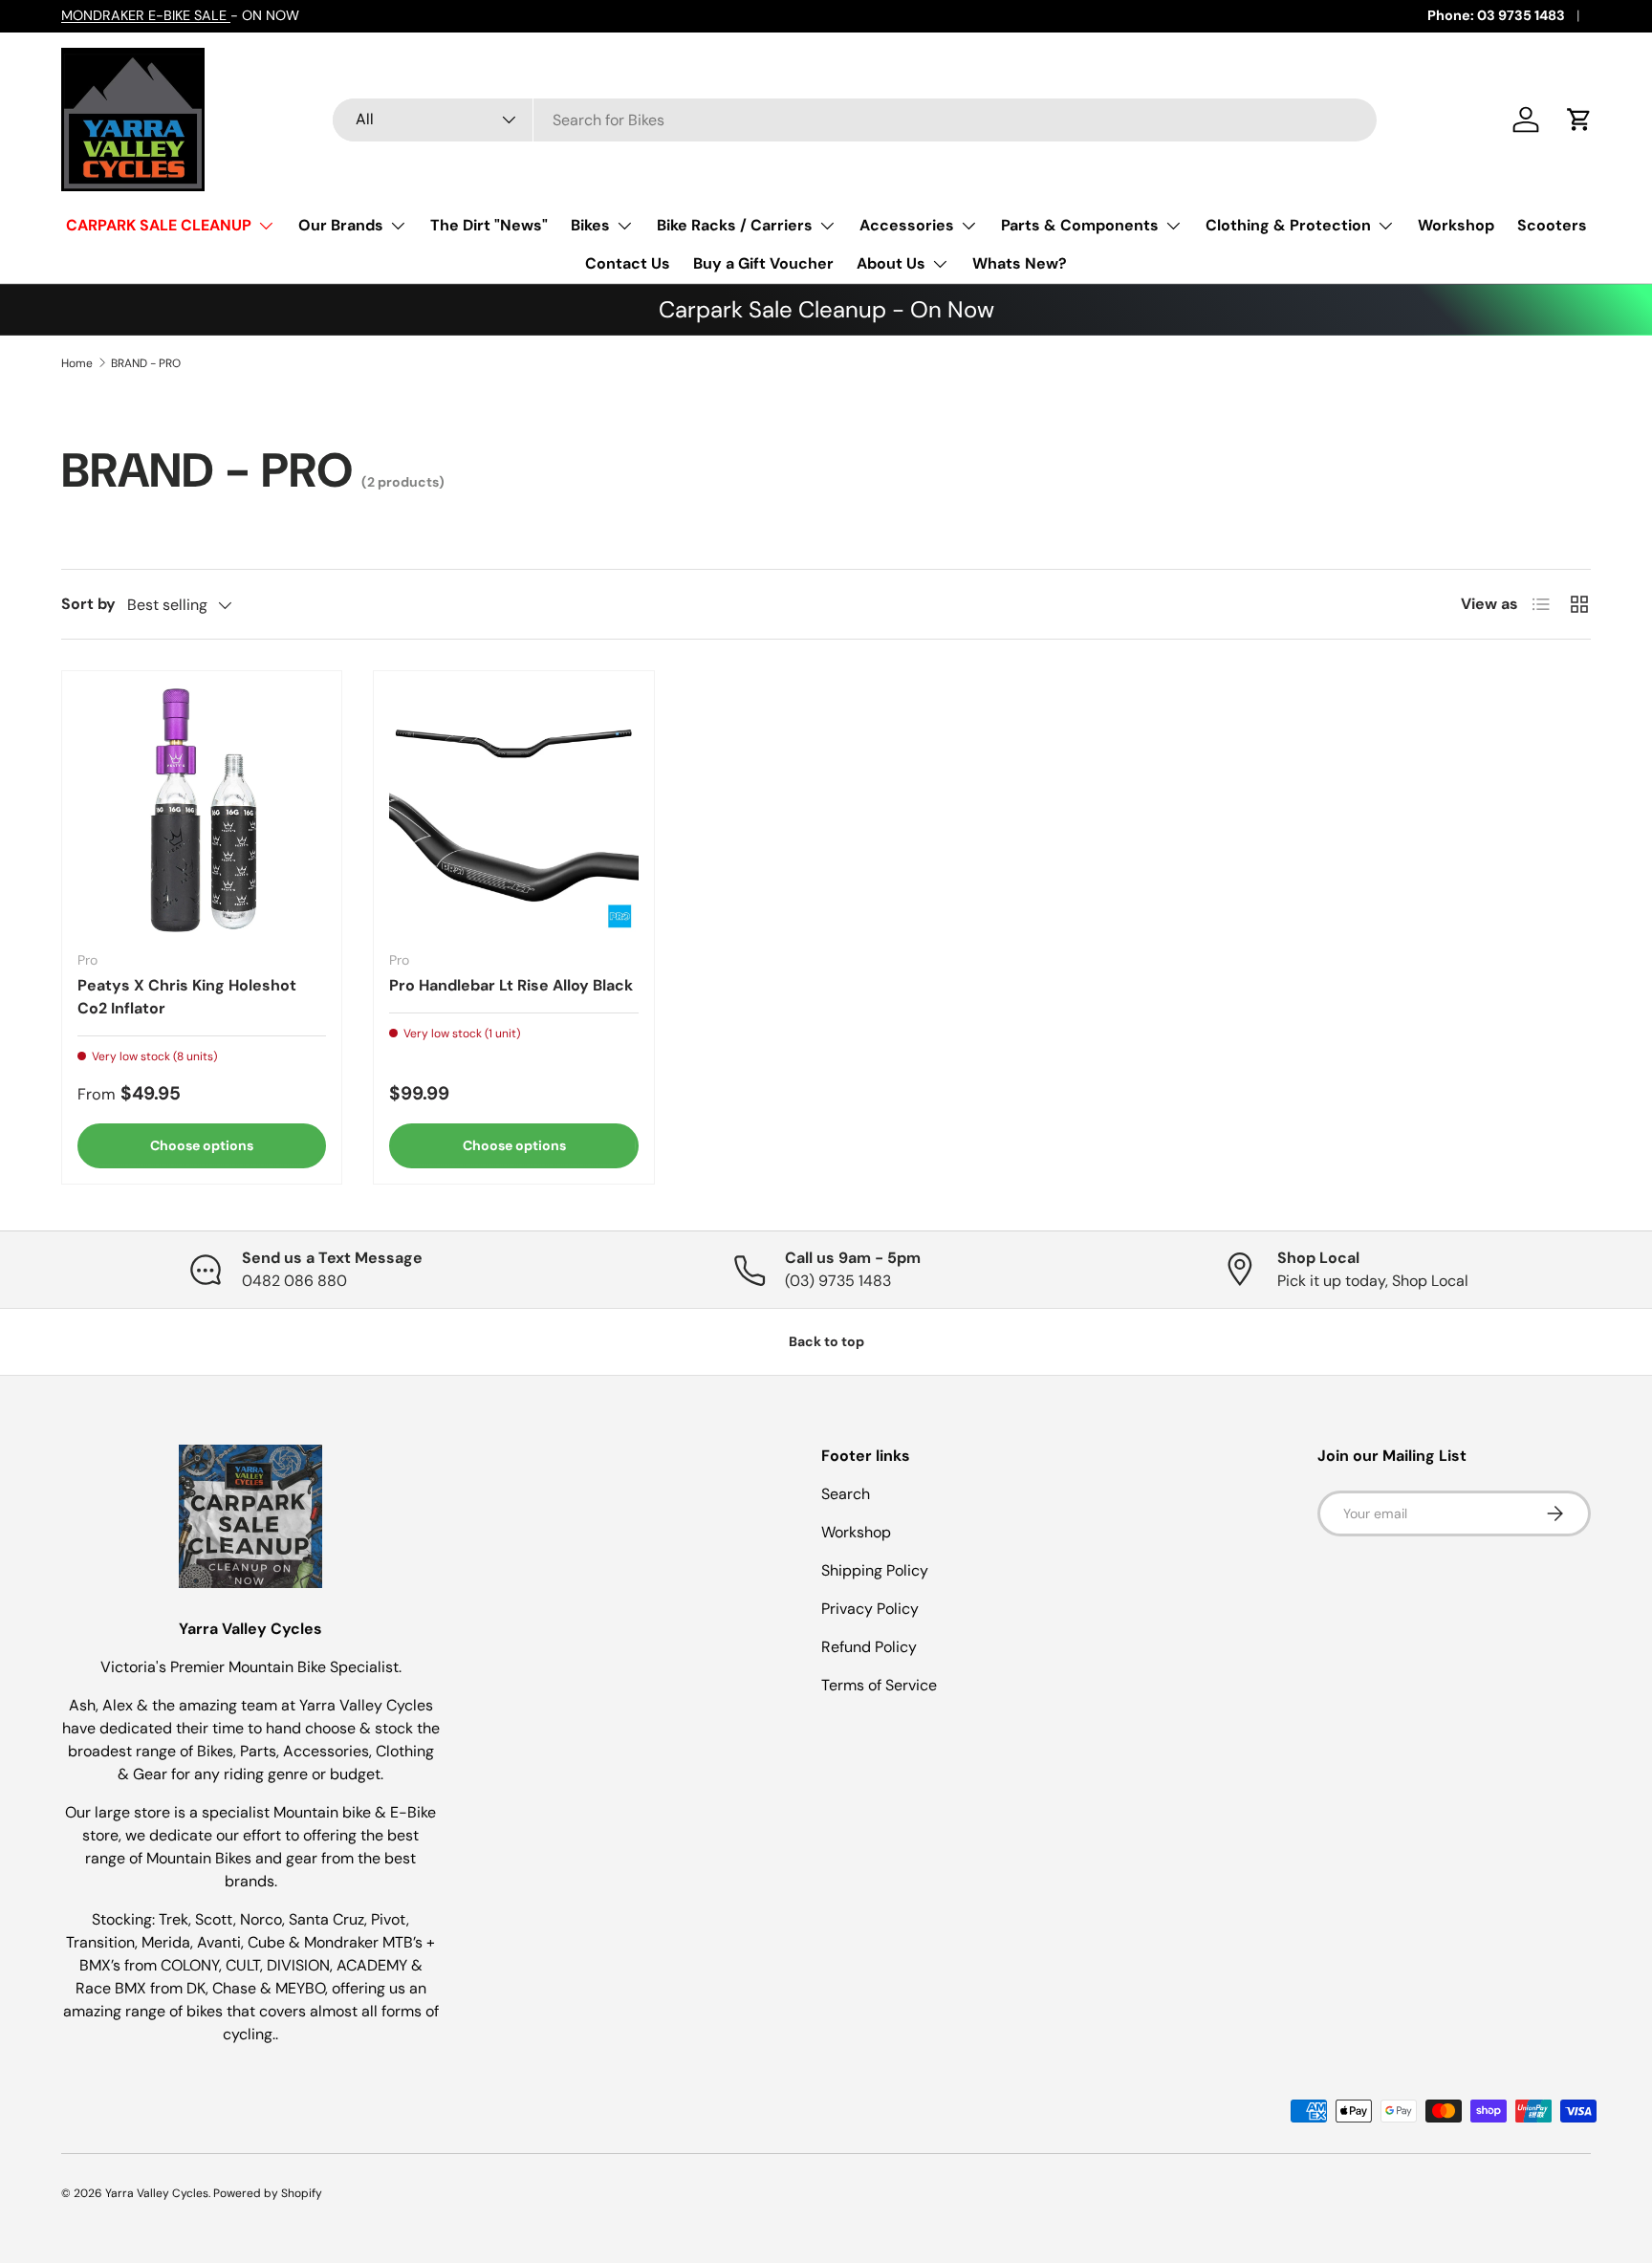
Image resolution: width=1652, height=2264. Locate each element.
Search (846, 1494)
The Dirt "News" (489, 225)
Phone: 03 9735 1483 (1496, 15)
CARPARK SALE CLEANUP (159, 225)
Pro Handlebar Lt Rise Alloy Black (511, 985)
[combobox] (855, 120)
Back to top (826, 1341)
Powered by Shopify (268, 2193)
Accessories (907, 225)
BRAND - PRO (146, 363)
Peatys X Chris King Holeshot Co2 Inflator (187, 997)
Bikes (590, 225)
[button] (1579, 120)
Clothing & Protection (1288, 225)
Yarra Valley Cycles (157, 2193)
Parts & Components (1080, 225)
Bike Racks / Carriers (735, 225)
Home (77, 363)
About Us (891, 263)
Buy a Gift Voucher (763, 263)
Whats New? (1020, 263)
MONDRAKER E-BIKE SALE (146, 15)
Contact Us (628, 263)
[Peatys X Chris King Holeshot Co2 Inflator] (202, 811)
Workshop (1456, 225)
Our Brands (341, 225)
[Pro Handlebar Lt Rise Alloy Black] (513, 811)
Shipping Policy (875, 1570)
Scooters (1552, 225)
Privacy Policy (870, 1609)
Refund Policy (869, 1647)
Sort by (88, 604)
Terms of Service (879, 1685)
